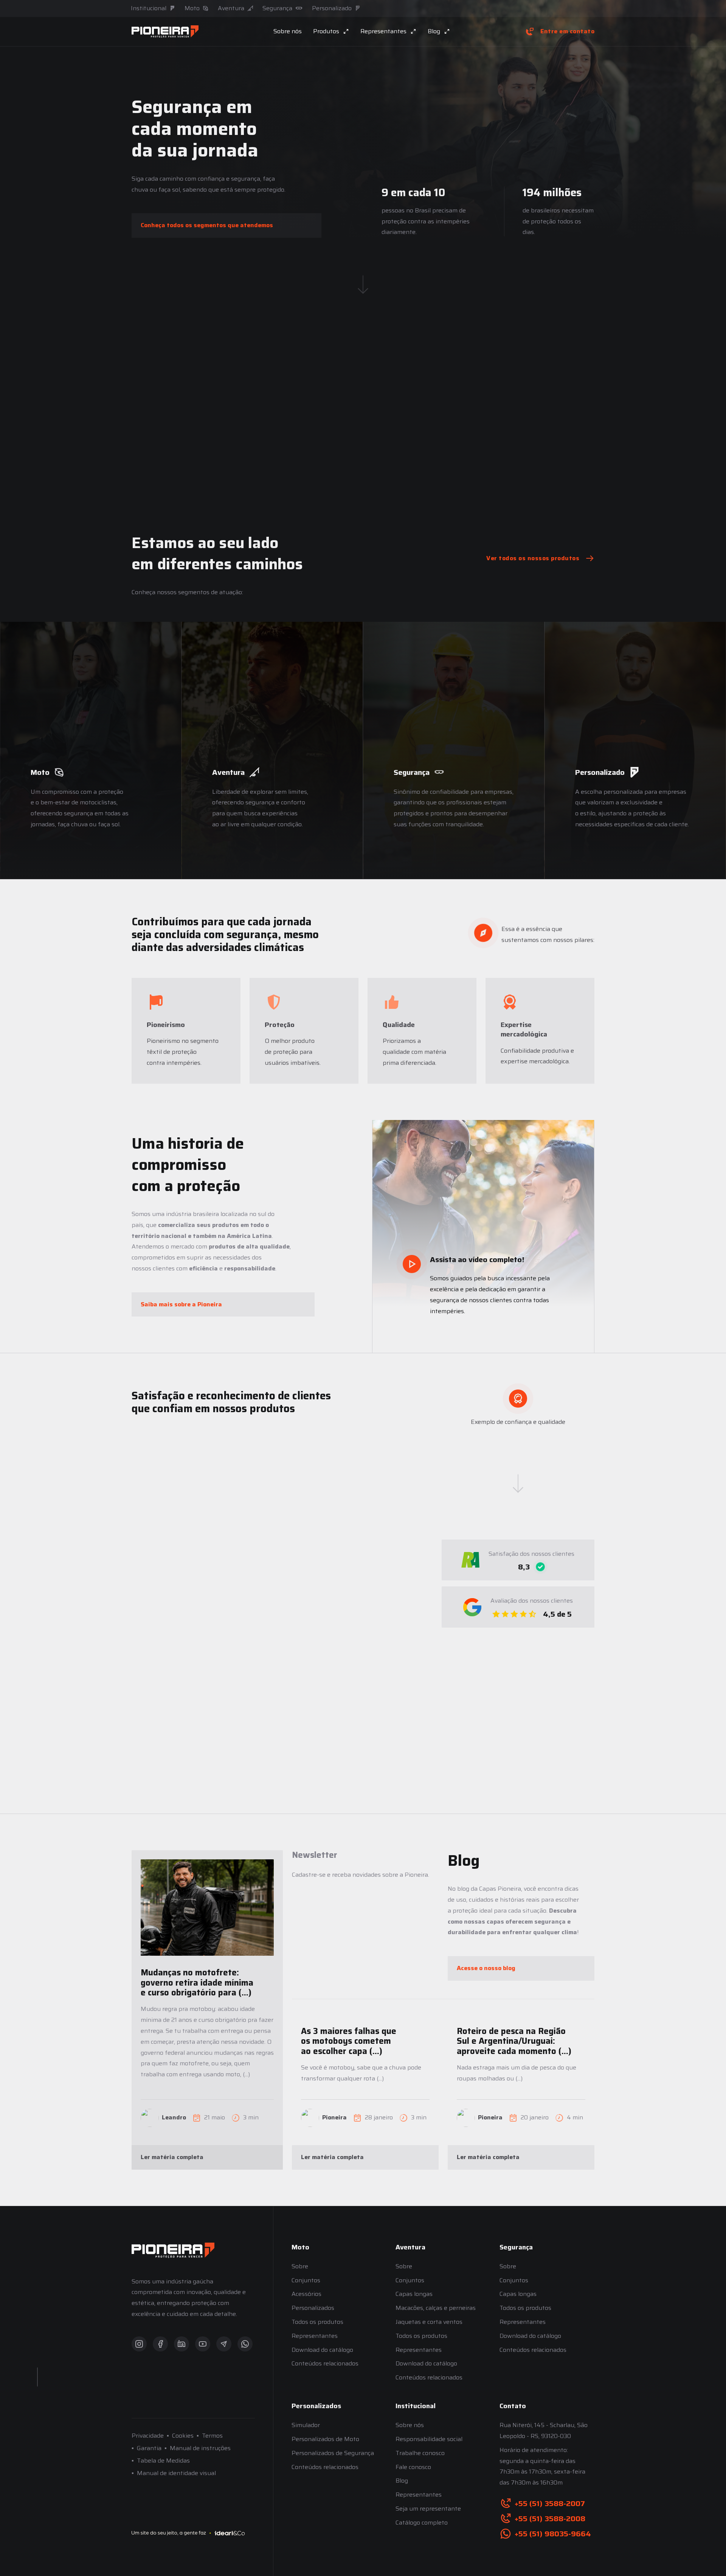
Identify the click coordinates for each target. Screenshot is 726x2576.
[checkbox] (297, 1935)
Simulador (306, 2425)
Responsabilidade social (429, 2439)
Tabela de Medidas (163, 2461)
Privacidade (148, 2436)
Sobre (300, 2266)
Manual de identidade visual (176, 2473)
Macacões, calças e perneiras (436, 2308)
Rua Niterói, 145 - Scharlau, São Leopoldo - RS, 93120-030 (544, 2430)
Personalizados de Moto (325, 2439)
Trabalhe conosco (420, 2453)
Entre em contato (567, 31)
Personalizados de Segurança (333, 2453)
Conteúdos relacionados (325, 2363)
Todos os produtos (317, 2322)
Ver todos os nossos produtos (533, 558)
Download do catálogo (322, 2350)
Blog (402, 2481)
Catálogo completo (422, 2523)
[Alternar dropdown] (346, 31)
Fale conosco (413, 2467)
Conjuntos (306, 2280)
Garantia (149, 2448)
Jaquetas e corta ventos (429, 2322)
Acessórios (306, 2294)
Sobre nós (288, 31)
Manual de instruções (200, 2448)
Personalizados (313, 2308)
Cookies (183, 2436)
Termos (212, 2436)
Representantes (315, 2336)
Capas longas (414, 2294)
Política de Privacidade (395, 1956)
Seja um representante (428, 2509)
